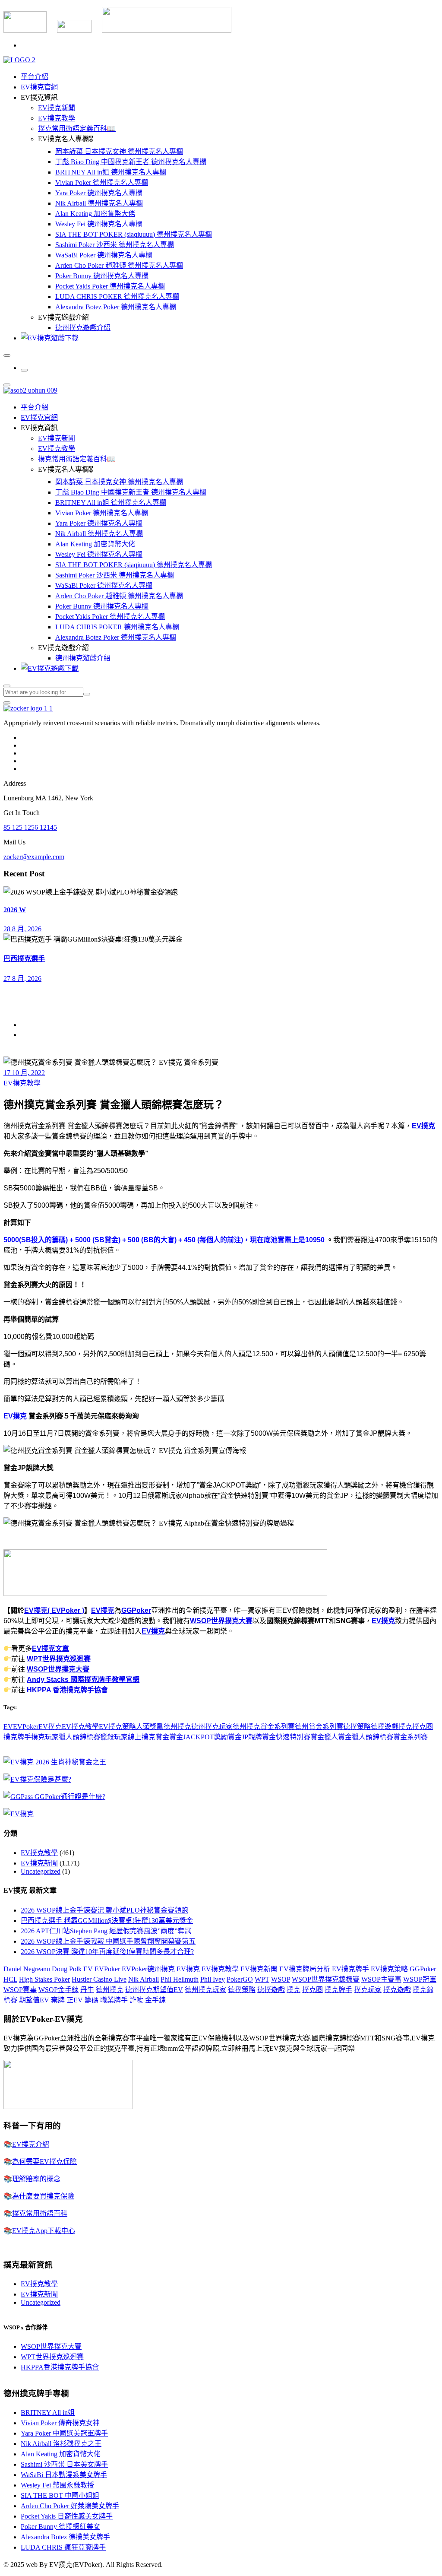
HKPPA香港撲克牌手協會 (60, 2367)
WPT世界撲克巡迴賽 (59, 1659)
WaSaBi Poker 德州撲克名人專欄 (104, 255)
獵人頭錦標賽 (79, 1737)
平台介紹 (35, 77)
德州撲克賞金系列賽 (264, 1727)
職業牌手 (114, 2000)
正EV (75, 2000)
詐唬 (136, 2000)
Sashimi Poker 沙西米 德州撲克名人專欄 (115, 245)
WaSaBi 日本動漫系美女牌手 (64, 2475)
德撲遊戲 (385, 1727)
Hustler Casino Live (99, 1979)
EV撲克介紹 (31, 2144)
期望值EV (34, 2000)
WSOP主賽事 (381, 1979)
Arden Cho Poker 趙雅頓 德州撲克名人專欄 (119, 265)
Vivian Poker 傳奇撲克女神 (60, 2423)
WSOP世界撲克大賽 (221, 1621)
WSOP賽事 (20, 1990)
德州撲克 (177, 1727)
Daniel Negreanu (27, 1969)
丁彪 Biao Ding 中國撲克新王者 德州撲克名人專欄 (131, 162)
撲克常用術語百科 (40, 2213)
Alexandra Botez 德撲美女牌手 (65, 2537)
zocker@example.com (34, 857)
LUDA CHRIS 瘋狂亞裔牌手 (63, 2547)
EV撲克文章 (51, 1648)
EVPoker (26, 1727)
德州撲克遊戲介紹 (83, 328)
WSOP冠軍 (420, 1979)
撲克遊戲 (397, 1990)
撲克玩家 (45, 1737)
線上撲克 (142, 1737)
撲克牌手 (17, 1737)
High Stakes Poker (44, 1979)
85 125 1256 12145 (30, 827)
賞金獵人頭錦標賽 (366, 1737)
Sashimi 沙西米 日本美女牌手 (64, 2464)
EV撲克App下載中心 (44, 2231)
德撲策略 (357, 1727)
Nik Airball (144, 1979)
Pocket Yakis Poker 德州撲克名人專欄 (110, 286)
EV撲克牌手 (350, 1969)
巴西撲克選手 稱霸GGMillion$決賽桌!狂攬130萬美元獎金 (107, 1921)
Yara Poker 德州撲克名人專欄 (99, 193)
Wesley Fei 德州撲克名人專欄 (99, 224)
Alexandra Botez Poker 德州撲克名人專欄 (116, 307)
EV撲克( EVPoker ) (54, 1610)
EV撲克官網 (39, 87)
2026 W (15, 910)
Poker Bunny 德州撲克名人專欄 (102, 276)
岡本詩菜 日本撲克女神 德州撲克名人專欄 (119, 151)
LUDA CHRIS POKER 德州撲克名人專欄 (117, 297)
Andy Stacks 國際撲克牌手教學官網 (83, 1680)
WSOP (281, 1979)
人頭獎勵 (150, 1727)
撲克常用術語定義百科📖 (77, 128)
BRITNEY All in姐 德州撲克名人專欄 (111, 172)
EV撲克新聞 (57, 108)
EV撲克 (423, 1126)
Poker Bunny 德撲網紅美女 (60, 2527)
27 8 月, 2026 (22, 979)
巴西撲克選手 (24, 959)
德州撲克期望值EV (154, 1990)
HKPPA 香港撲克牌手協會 (67, 1690)
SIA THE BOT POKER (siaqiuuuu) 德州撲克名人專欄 (134, 234)
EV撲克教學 (57, 118)
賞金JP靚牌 (245, 1737)
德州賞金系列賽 (319, 1727)
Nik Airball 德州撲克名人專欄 (99, 203)
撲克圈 (423, 1727)
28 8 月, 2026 (22, 929)
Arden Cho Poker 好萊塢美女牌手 (70, 2506)
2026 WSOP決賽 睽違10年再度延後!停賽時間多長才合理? (107, 1952)
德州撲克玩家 (212, 1727)
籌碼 (92, 2000)
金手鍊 (155, 2000)
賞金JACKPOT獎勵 (199, 1737)
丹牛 (87, 1990)
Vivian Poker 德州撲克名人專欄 (102, 182)
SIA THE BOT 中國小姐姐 (60, 2495)
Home (29, 1025)
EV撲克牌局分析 (305, 1969)
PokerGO (240, 1979)
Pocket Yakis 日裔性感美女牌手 (67, 2516)
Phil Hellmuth (180, 1979)
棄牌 (58, 2000)
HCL (10, 1979)
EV (8, 1727)
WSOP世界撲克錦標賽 (326, 1979)
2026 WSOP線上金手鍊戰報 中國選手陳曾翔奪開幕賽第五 (108, 1941)
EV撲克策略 (117, 1727)
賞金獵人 (324, 1737)
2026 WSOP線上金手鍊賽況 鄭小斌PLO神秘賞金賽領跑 (104, 1910)
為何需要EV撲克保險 (44, 2162)
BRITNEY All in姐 (48, 2413)
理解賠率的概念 (36, 2179)
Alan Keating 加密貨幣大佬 (95, 214)
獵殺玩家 (114, 1737)
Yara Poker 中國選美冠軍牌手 (64, 2433)
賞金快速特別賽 (286, 1737)
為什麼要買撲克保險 (43, 2196)
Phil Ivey (213, 1979)
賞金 (162, 1737)
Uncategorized (41, 1871)
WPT (262, 1979)
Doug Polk (67, 1969)
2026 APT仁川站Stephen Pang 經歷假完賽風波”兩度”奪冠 (106, 1931)
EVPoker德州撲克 (148, 1969)
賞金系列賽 (410, 1737)
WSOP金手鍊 (58, 1990)
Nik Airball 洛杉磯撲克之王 (61, 2444)
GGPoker (136, 1610)
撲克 (405, 1727)
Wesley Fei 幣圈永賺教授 (57, 2485)
